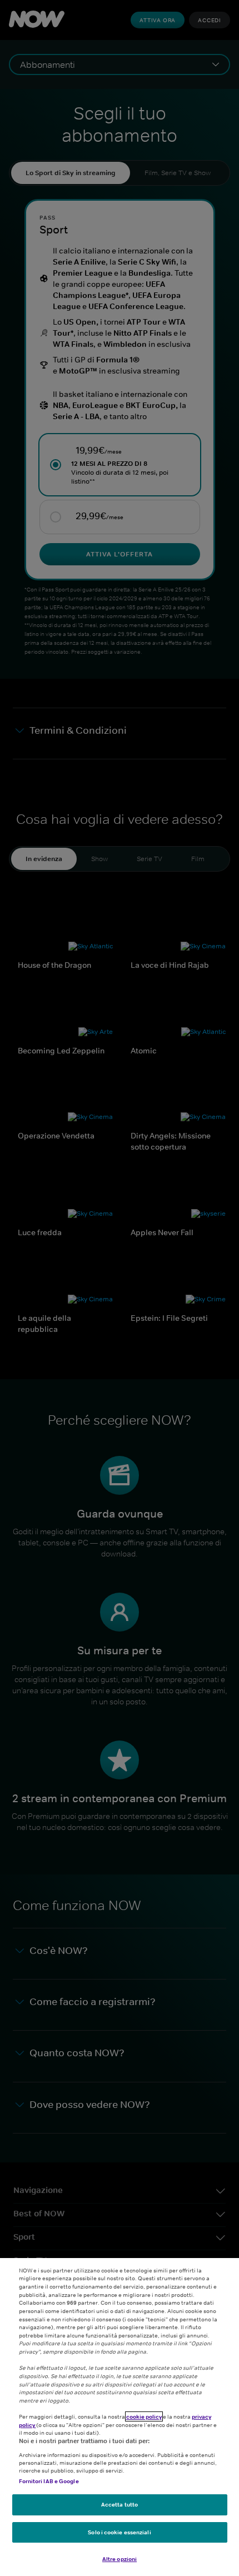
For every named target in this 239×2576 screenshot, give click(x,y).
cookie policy (144, 2416)
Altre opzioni (120, 2559)
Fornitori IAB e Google (49, 2481)
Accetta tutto (120, 2504)
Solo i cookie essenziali (119, 2532)
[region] (120, 2417)
